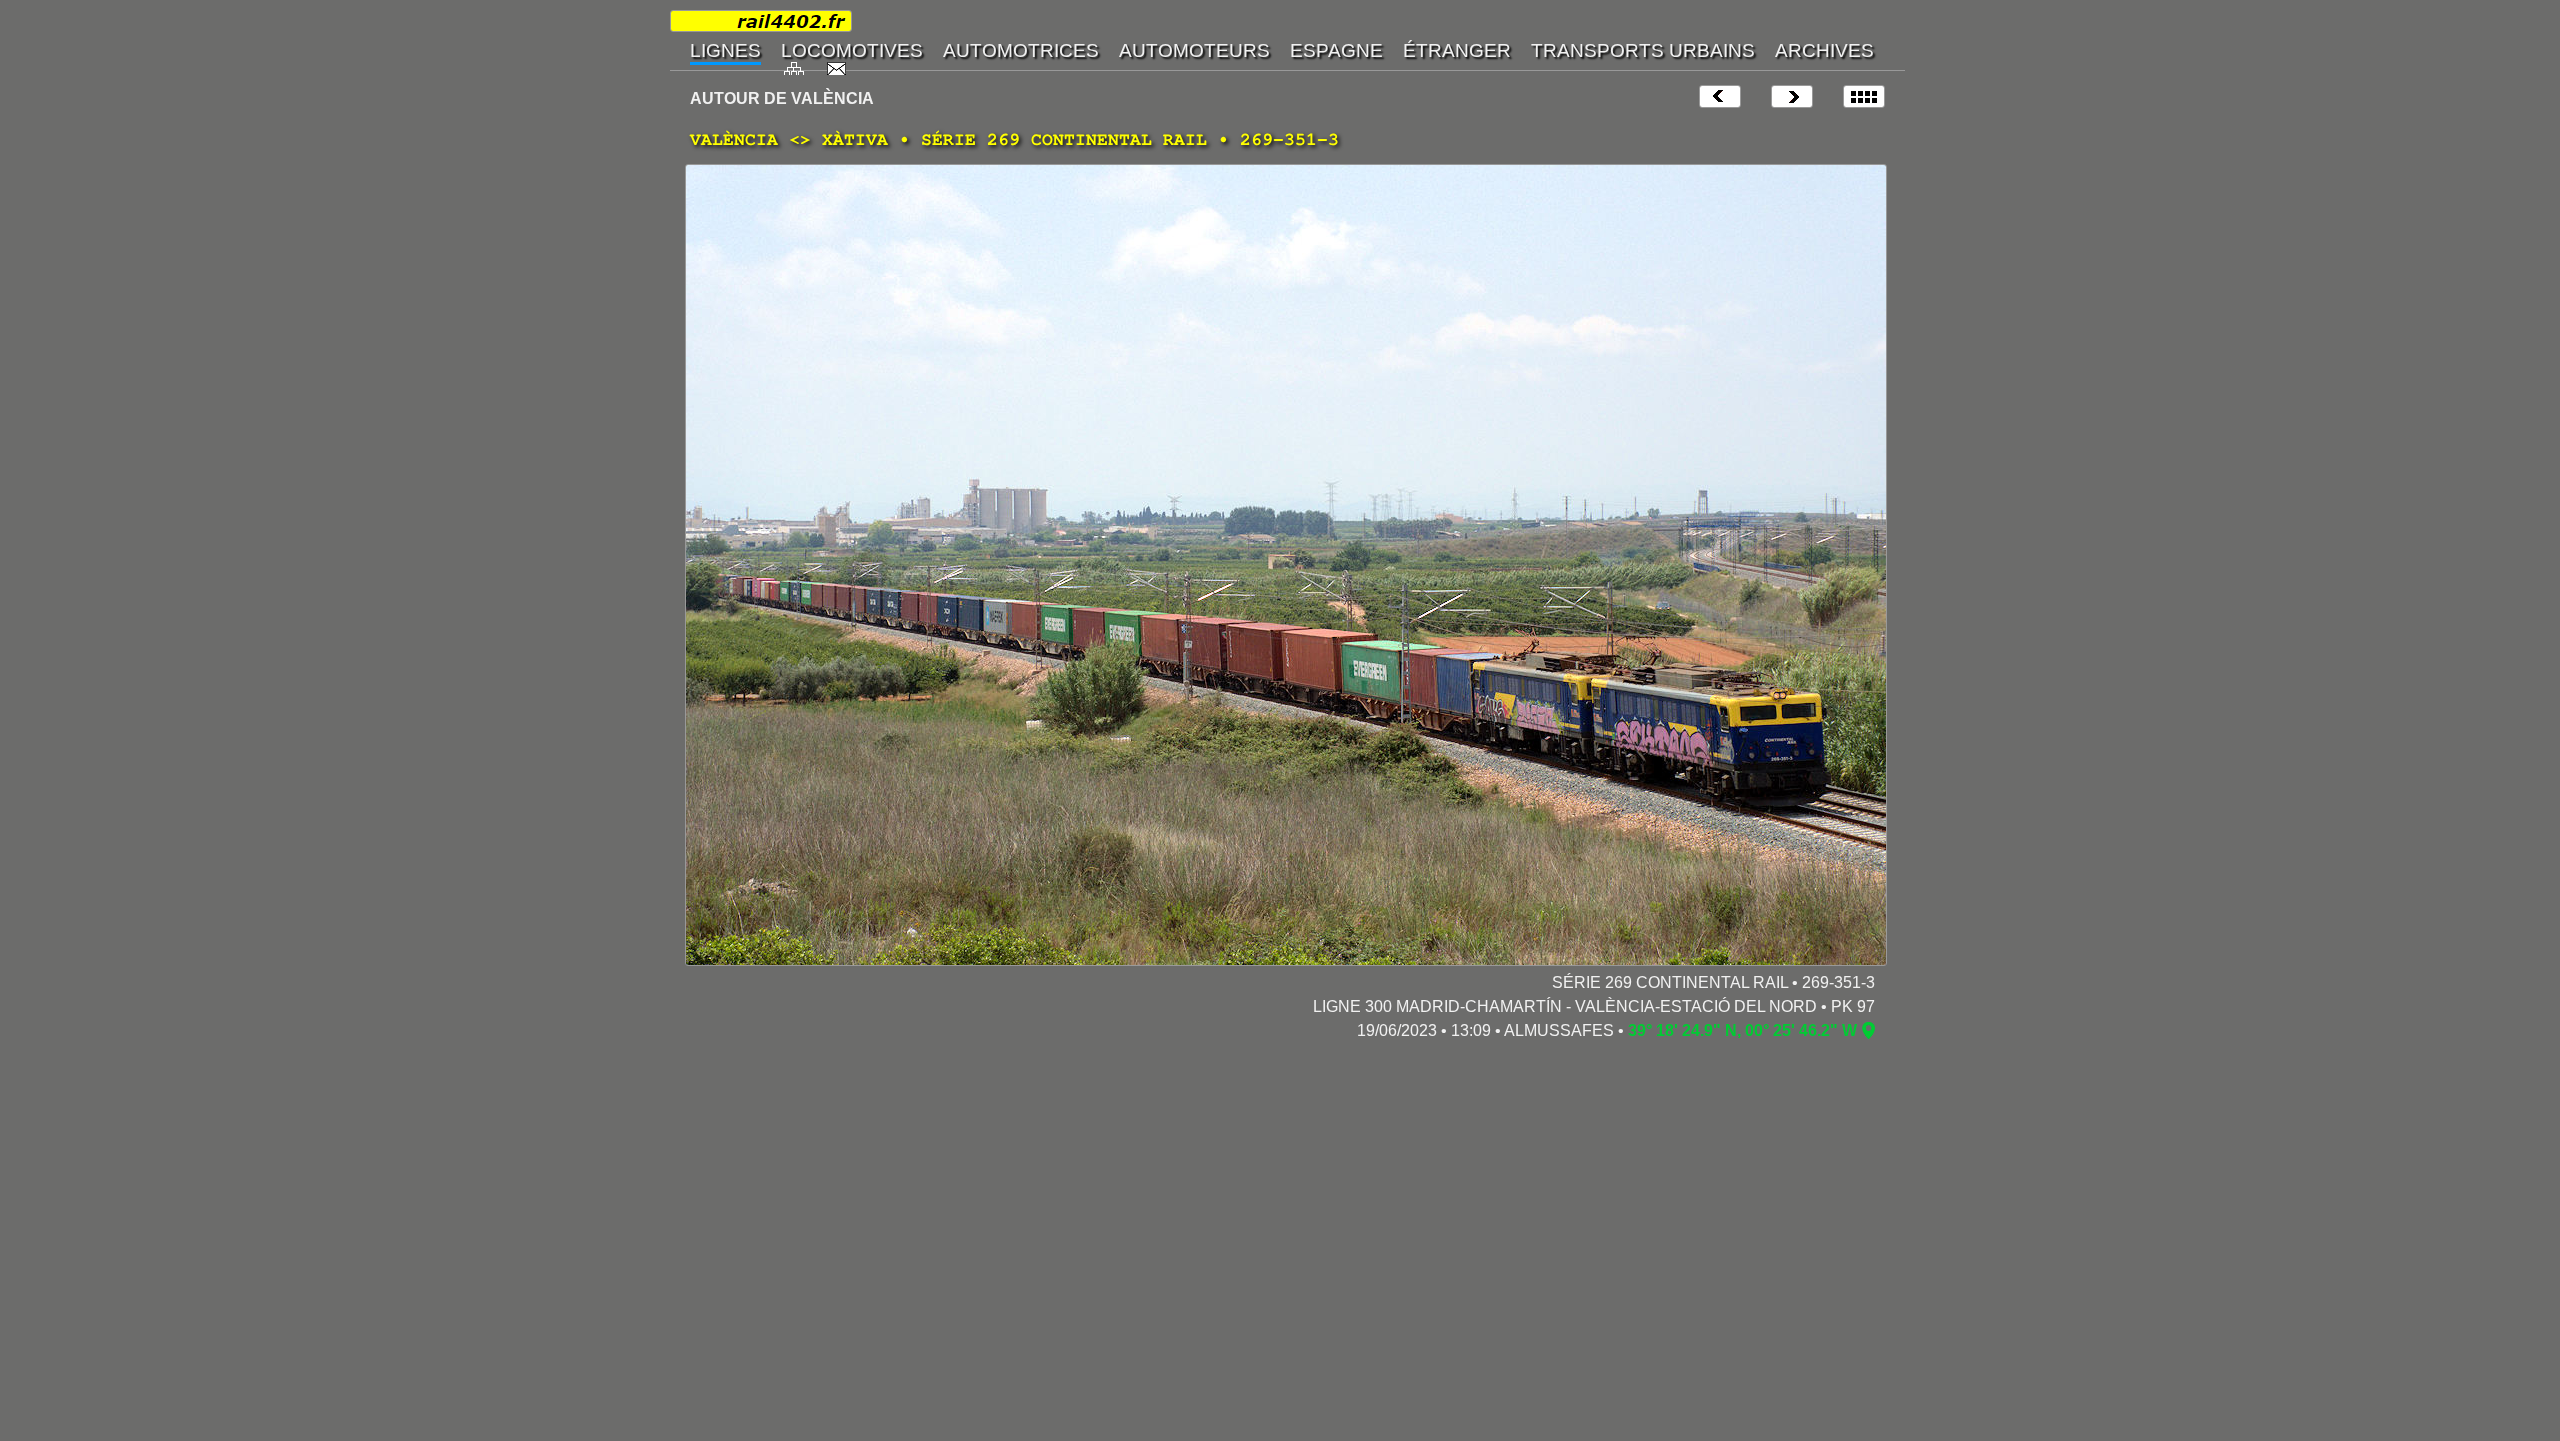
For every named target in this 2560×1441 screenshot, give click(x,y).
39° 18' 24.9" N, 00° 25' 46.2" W (1742, 1030)
